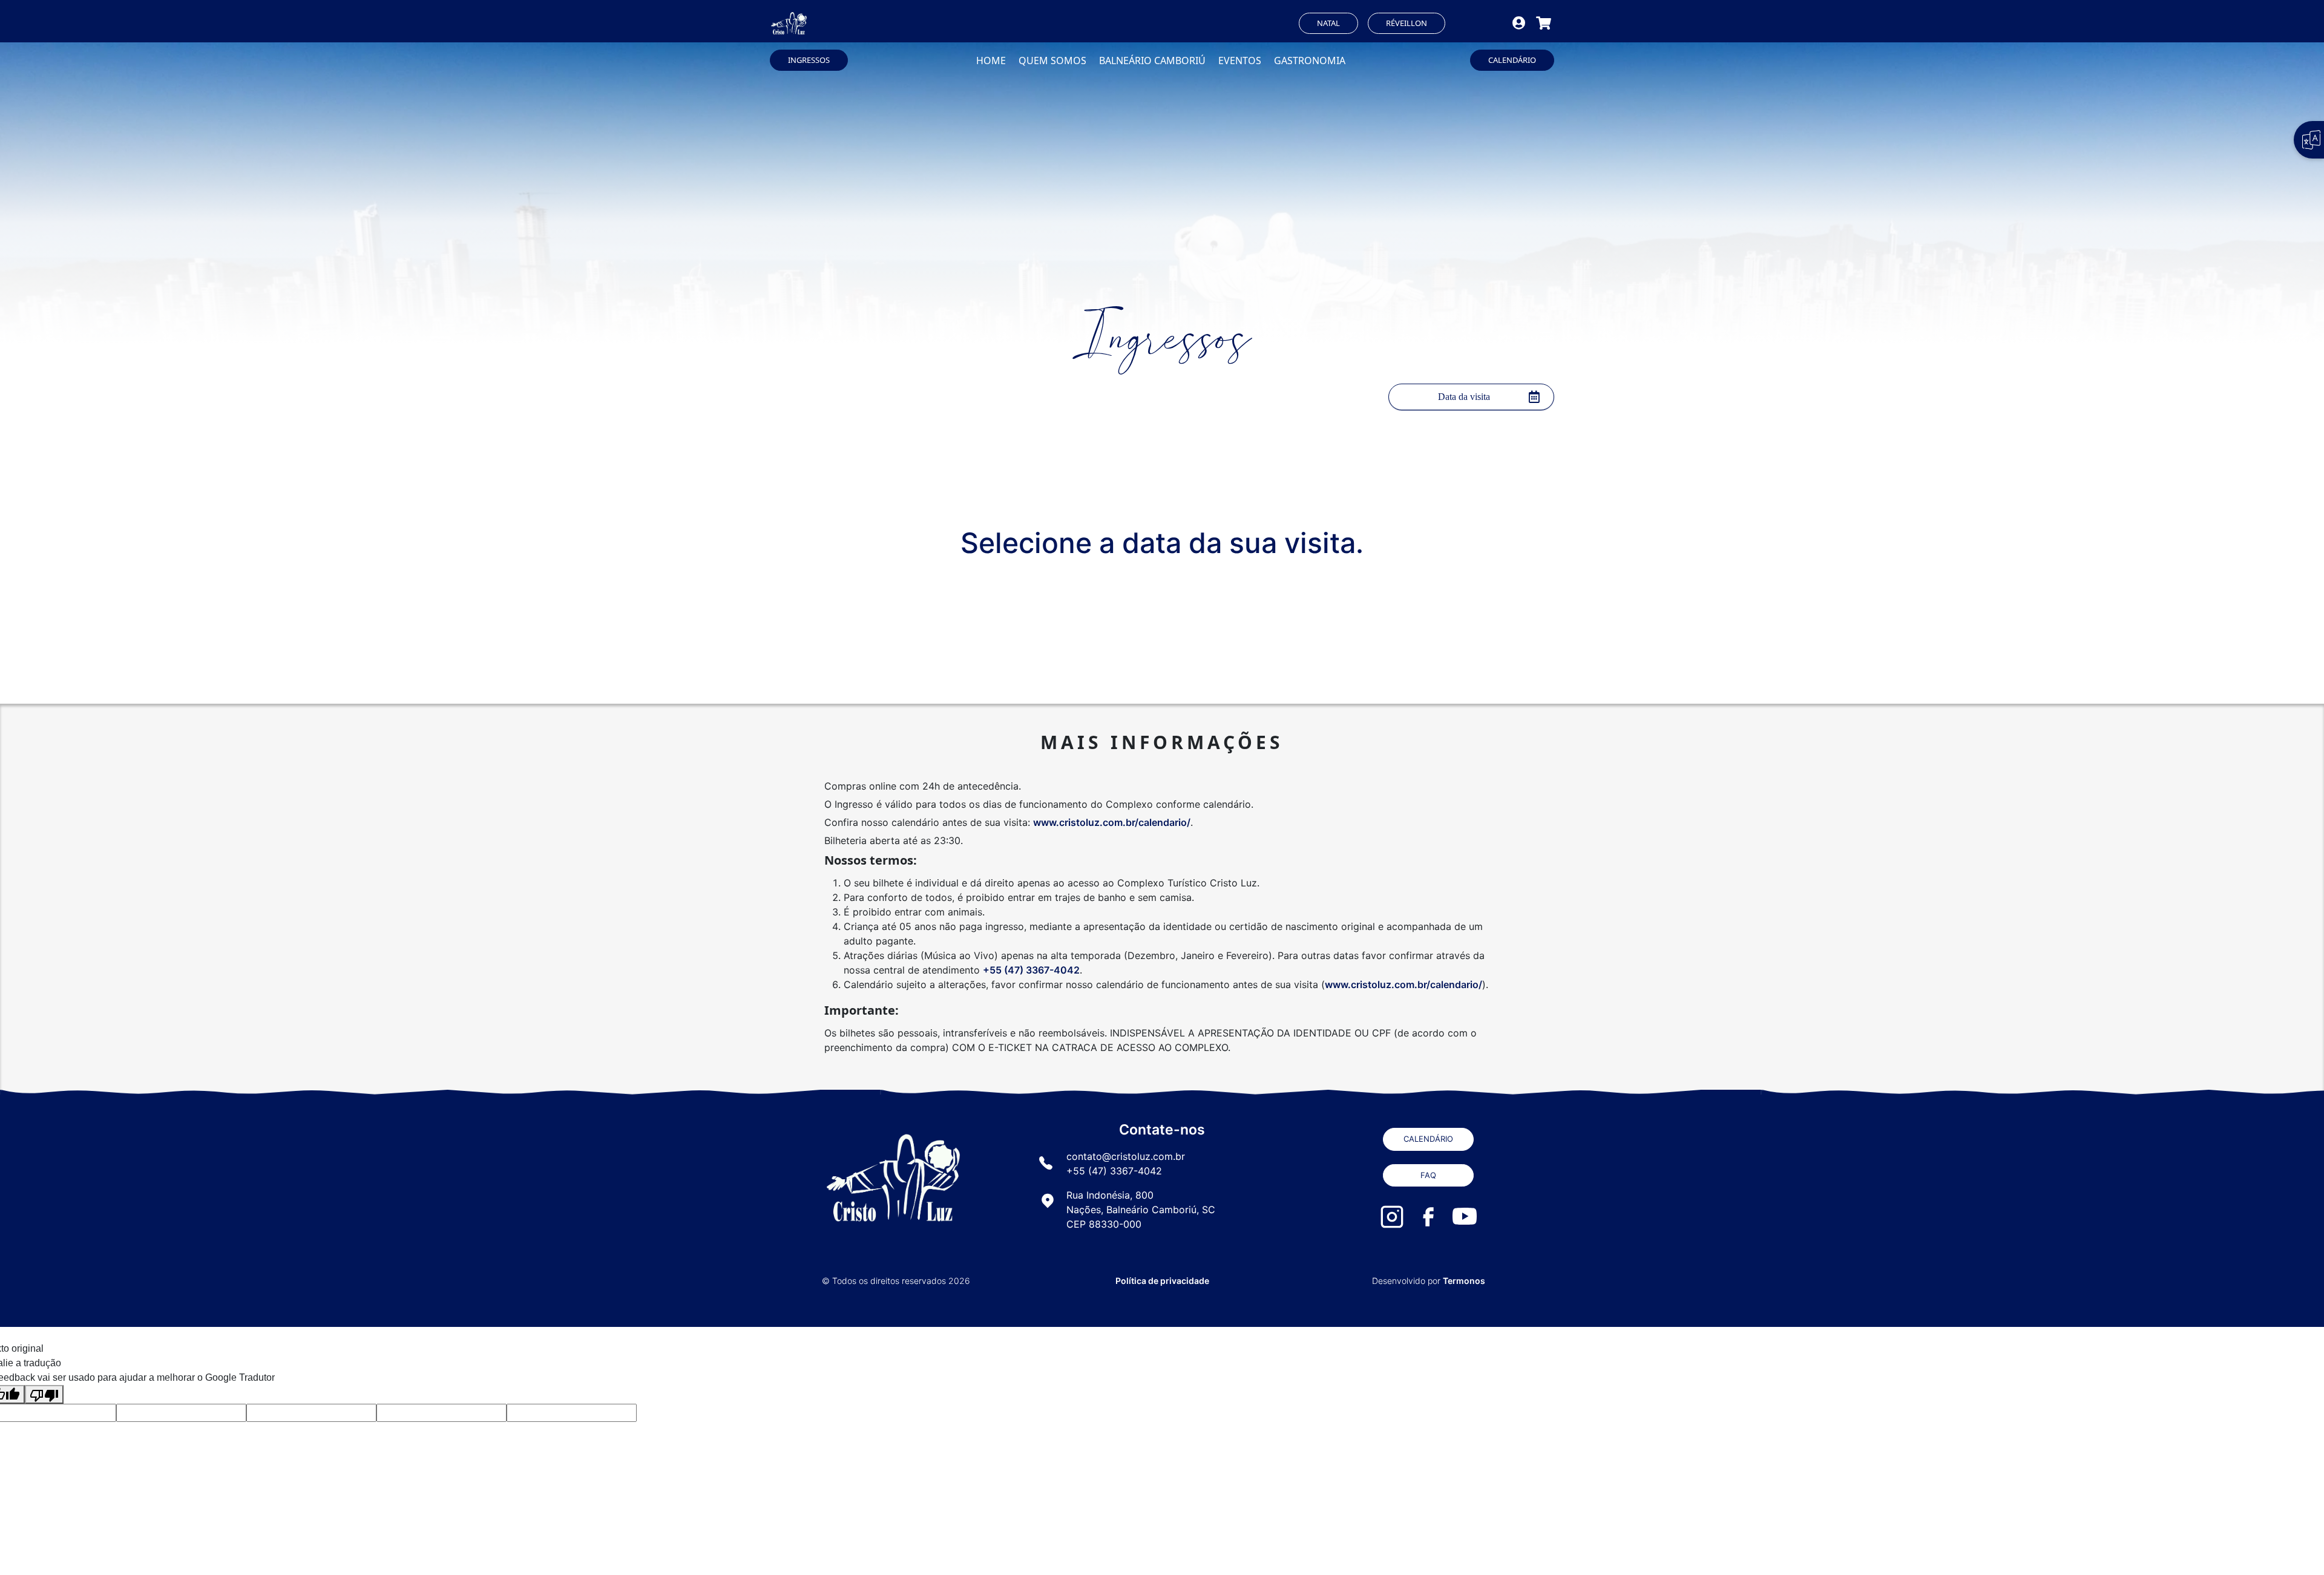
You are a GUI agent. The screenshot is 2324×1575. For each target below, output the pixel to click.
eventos (1240, 61)
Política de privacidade (1162, 1281)
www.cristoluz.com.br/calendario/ (1112, 822)
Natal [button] (1328, 23)
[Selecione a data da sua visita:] (1471, 397)
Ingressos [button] (809, 60)
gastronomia (1310, 61)
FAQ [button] (1428, 1175)
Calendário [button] (1512, 60)
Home (991, 61)
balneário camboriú (1152, 61)
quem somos (1052, 61)
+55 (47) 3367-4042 (1031, 970)
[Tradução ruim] (44, 1394)
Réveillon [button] (1407, 23)
